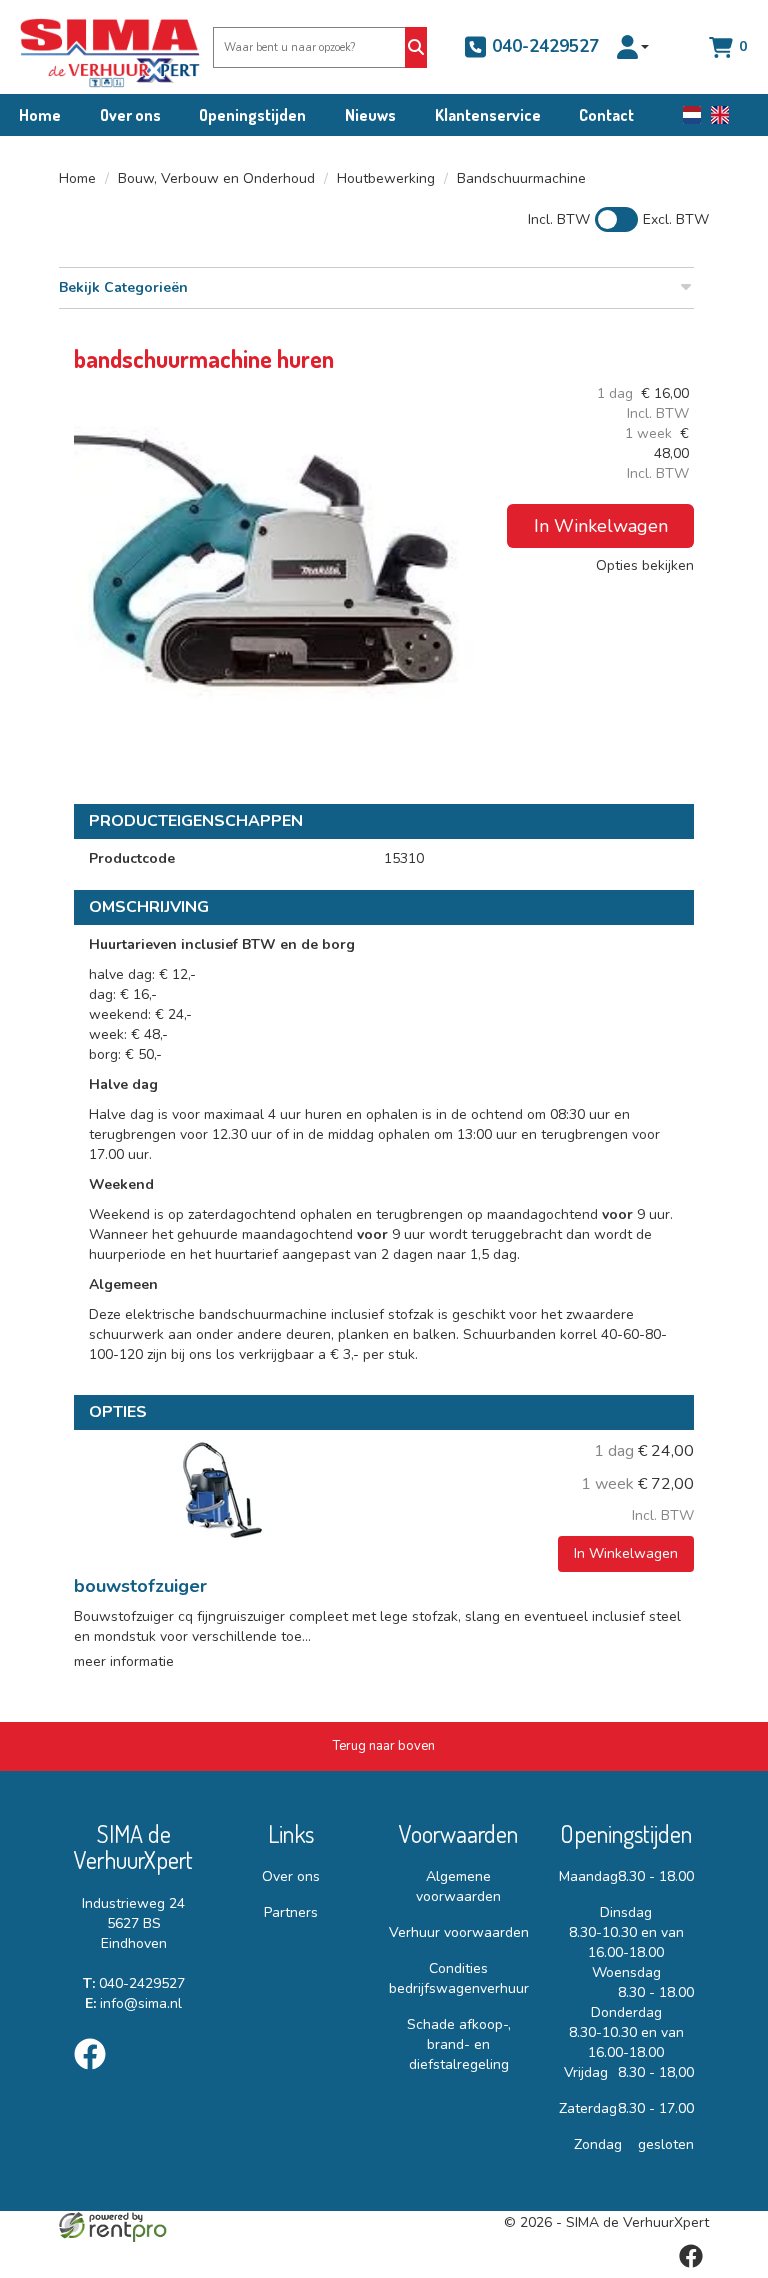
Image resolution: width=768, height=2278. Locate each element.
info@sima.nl (133, 2003)
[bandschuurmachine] (274, 584)
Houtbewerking (386, 178)
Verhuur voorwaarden (459, 1932)
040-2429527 (543, 46)
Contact (606, 115)
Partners (291, 1912)
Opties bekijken (645, 565)
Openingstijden (252, 115)
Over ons (130, 115)
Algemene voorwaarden (458, 1886)
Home (40, 115)
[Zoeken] (416, 47)
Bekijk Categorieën (123, 287)
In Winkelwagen (601, 526)
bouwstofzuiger (140, 1586)
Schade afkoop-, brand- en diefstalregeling (459, 2044)
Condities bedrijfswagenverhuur (459, 1978)
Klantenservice (488, 115)
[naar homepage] (96, 47)
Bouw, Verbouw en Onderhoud (216, 178)
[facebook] (96, 2073)
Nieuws (370, 115)
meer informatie (124, 1661)
